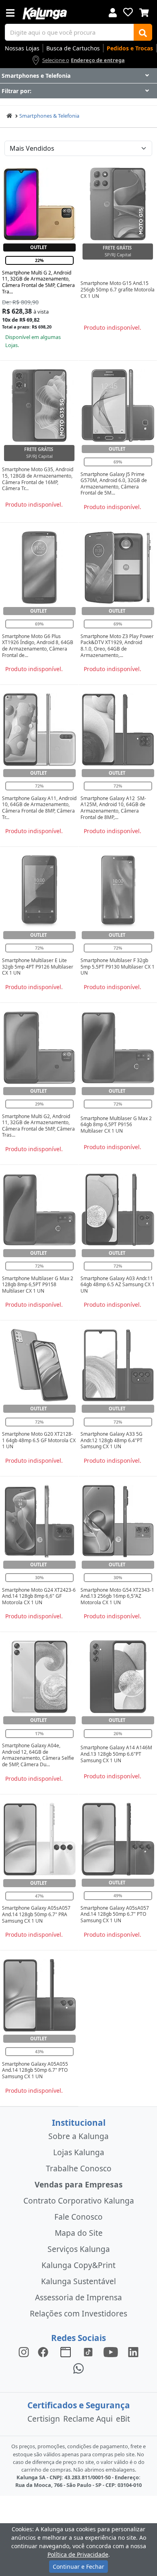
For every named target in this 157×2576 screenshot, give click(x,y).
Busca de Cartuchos (73, 48)
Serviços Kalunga (79, 2249)
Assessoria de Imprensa (78, 2297)
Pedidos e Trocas (130, 48)
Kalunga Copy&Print (78, 2265)
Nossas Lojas (22, 48)
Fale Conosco (78, 2217)
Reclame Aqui (88, 2419)
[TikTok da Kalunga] (88, 2352)
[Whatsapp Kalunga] (78, 2368)
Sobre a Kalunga (78, 2136)
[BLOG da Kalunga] (133, 2352)
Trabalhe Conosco (79, 2168)
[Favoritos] (128, 12)
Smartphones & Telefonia (49, 116)
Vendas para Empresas (79, 2184)
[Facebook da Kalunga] (45, 2352)
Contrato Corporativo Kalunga (79, 2201)
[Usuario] (113, 12)
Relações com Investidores (78, 2313)
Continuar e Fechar (78, 2567)
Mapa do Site (79, 2233)
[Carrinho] (144, 12)
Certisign (44, 2419)
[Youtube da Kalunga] (111, 2352)
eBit (123, 2419)
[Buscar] (143, 32)
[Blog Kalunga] (66, 2352)
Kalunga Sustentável (78, 2281)
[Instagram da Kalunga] (24, 2352)
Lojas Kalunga (79, 2152)
